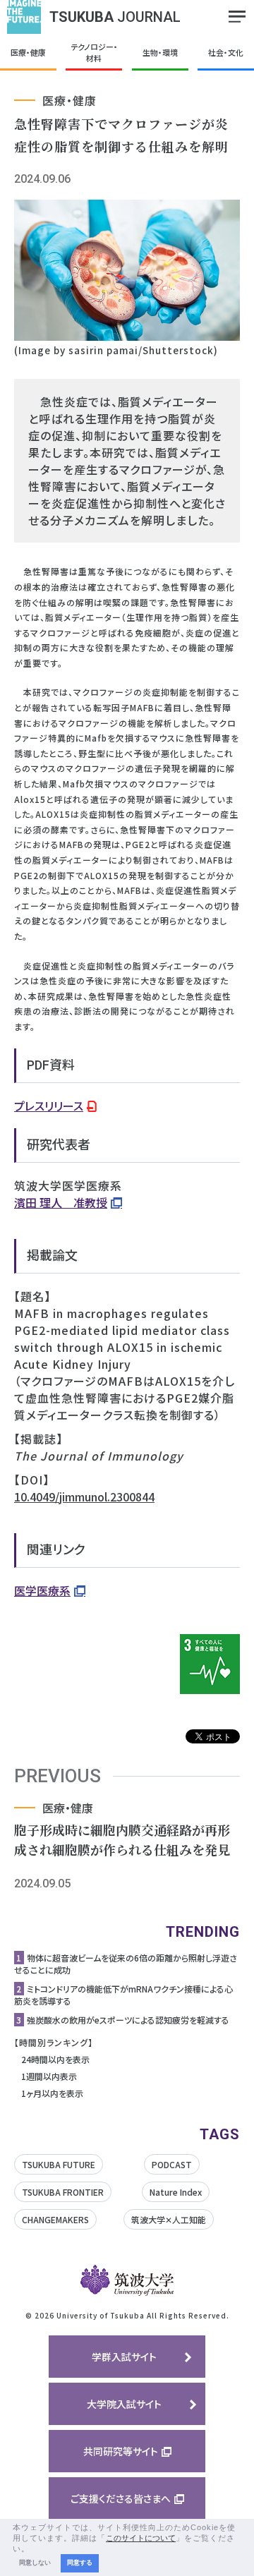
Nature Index (176, 2192)
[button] (34, 2549)
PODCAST (172, 2164)
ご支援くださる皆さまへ (121, 2498)
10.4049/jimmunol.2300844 (84, 1496)
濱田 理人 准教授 (61, 1202)
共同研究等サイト (121, 2451)
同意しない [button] (35, 2563)
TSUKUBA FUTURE (59, 2164)
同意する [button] (80, 2563)
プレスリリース (49, 1106)
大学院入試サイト (124, 2404)
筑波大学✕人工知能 (169, 2219)
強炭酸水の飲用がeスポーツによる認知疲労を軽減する (128, 2020)
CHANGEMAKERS (55, 2219)
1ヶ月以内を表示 (52, 2093)
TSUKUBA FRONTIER (63, 2192)
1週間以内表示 (49, 2076)
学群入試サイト (124, 2357)
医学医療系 (42, 1590)
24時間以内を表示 (55, 2059)
